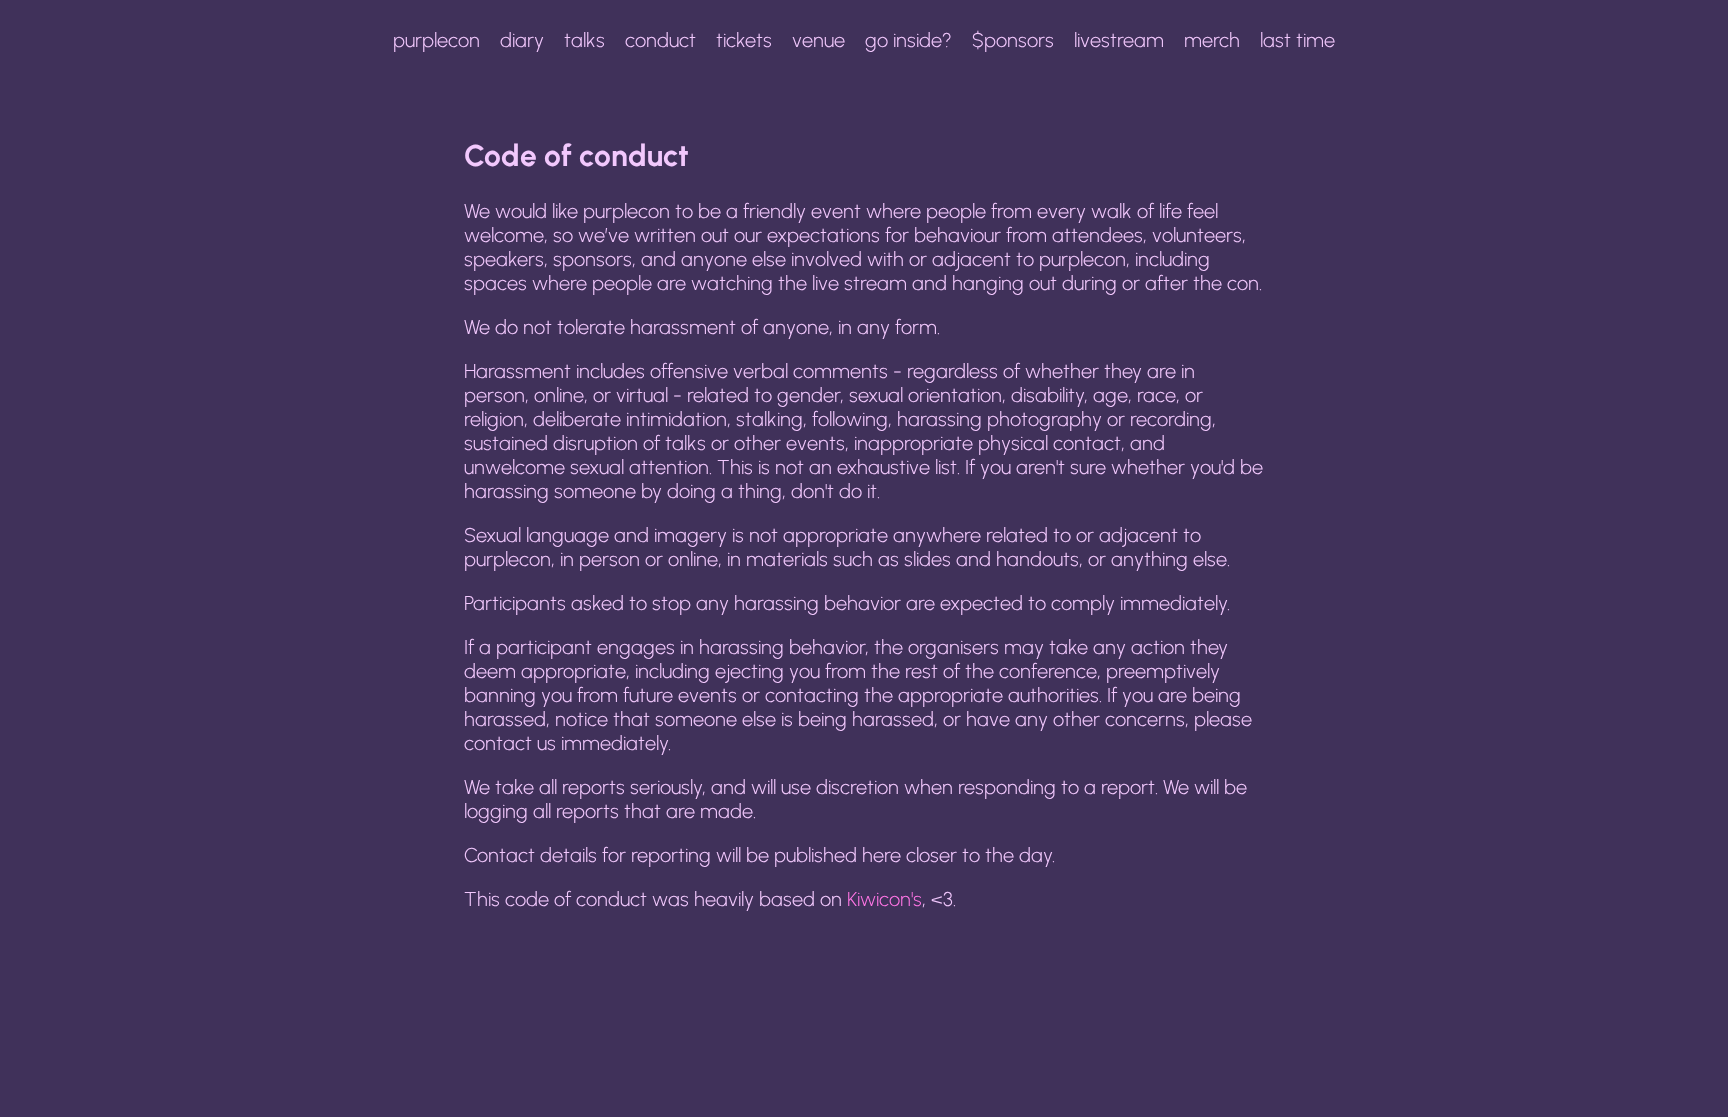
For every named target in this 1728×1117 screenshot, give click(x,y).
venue (818, 40)
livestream (1119, 40)
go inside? (908, 40)
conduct (660, 40)
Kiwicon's (884, 899)
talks (584, 40)
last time (1297, 40)
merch (1212, 40)
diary (522, 40)
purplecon (436, 40)
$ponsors (1013, 40)
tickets (744, 40)
